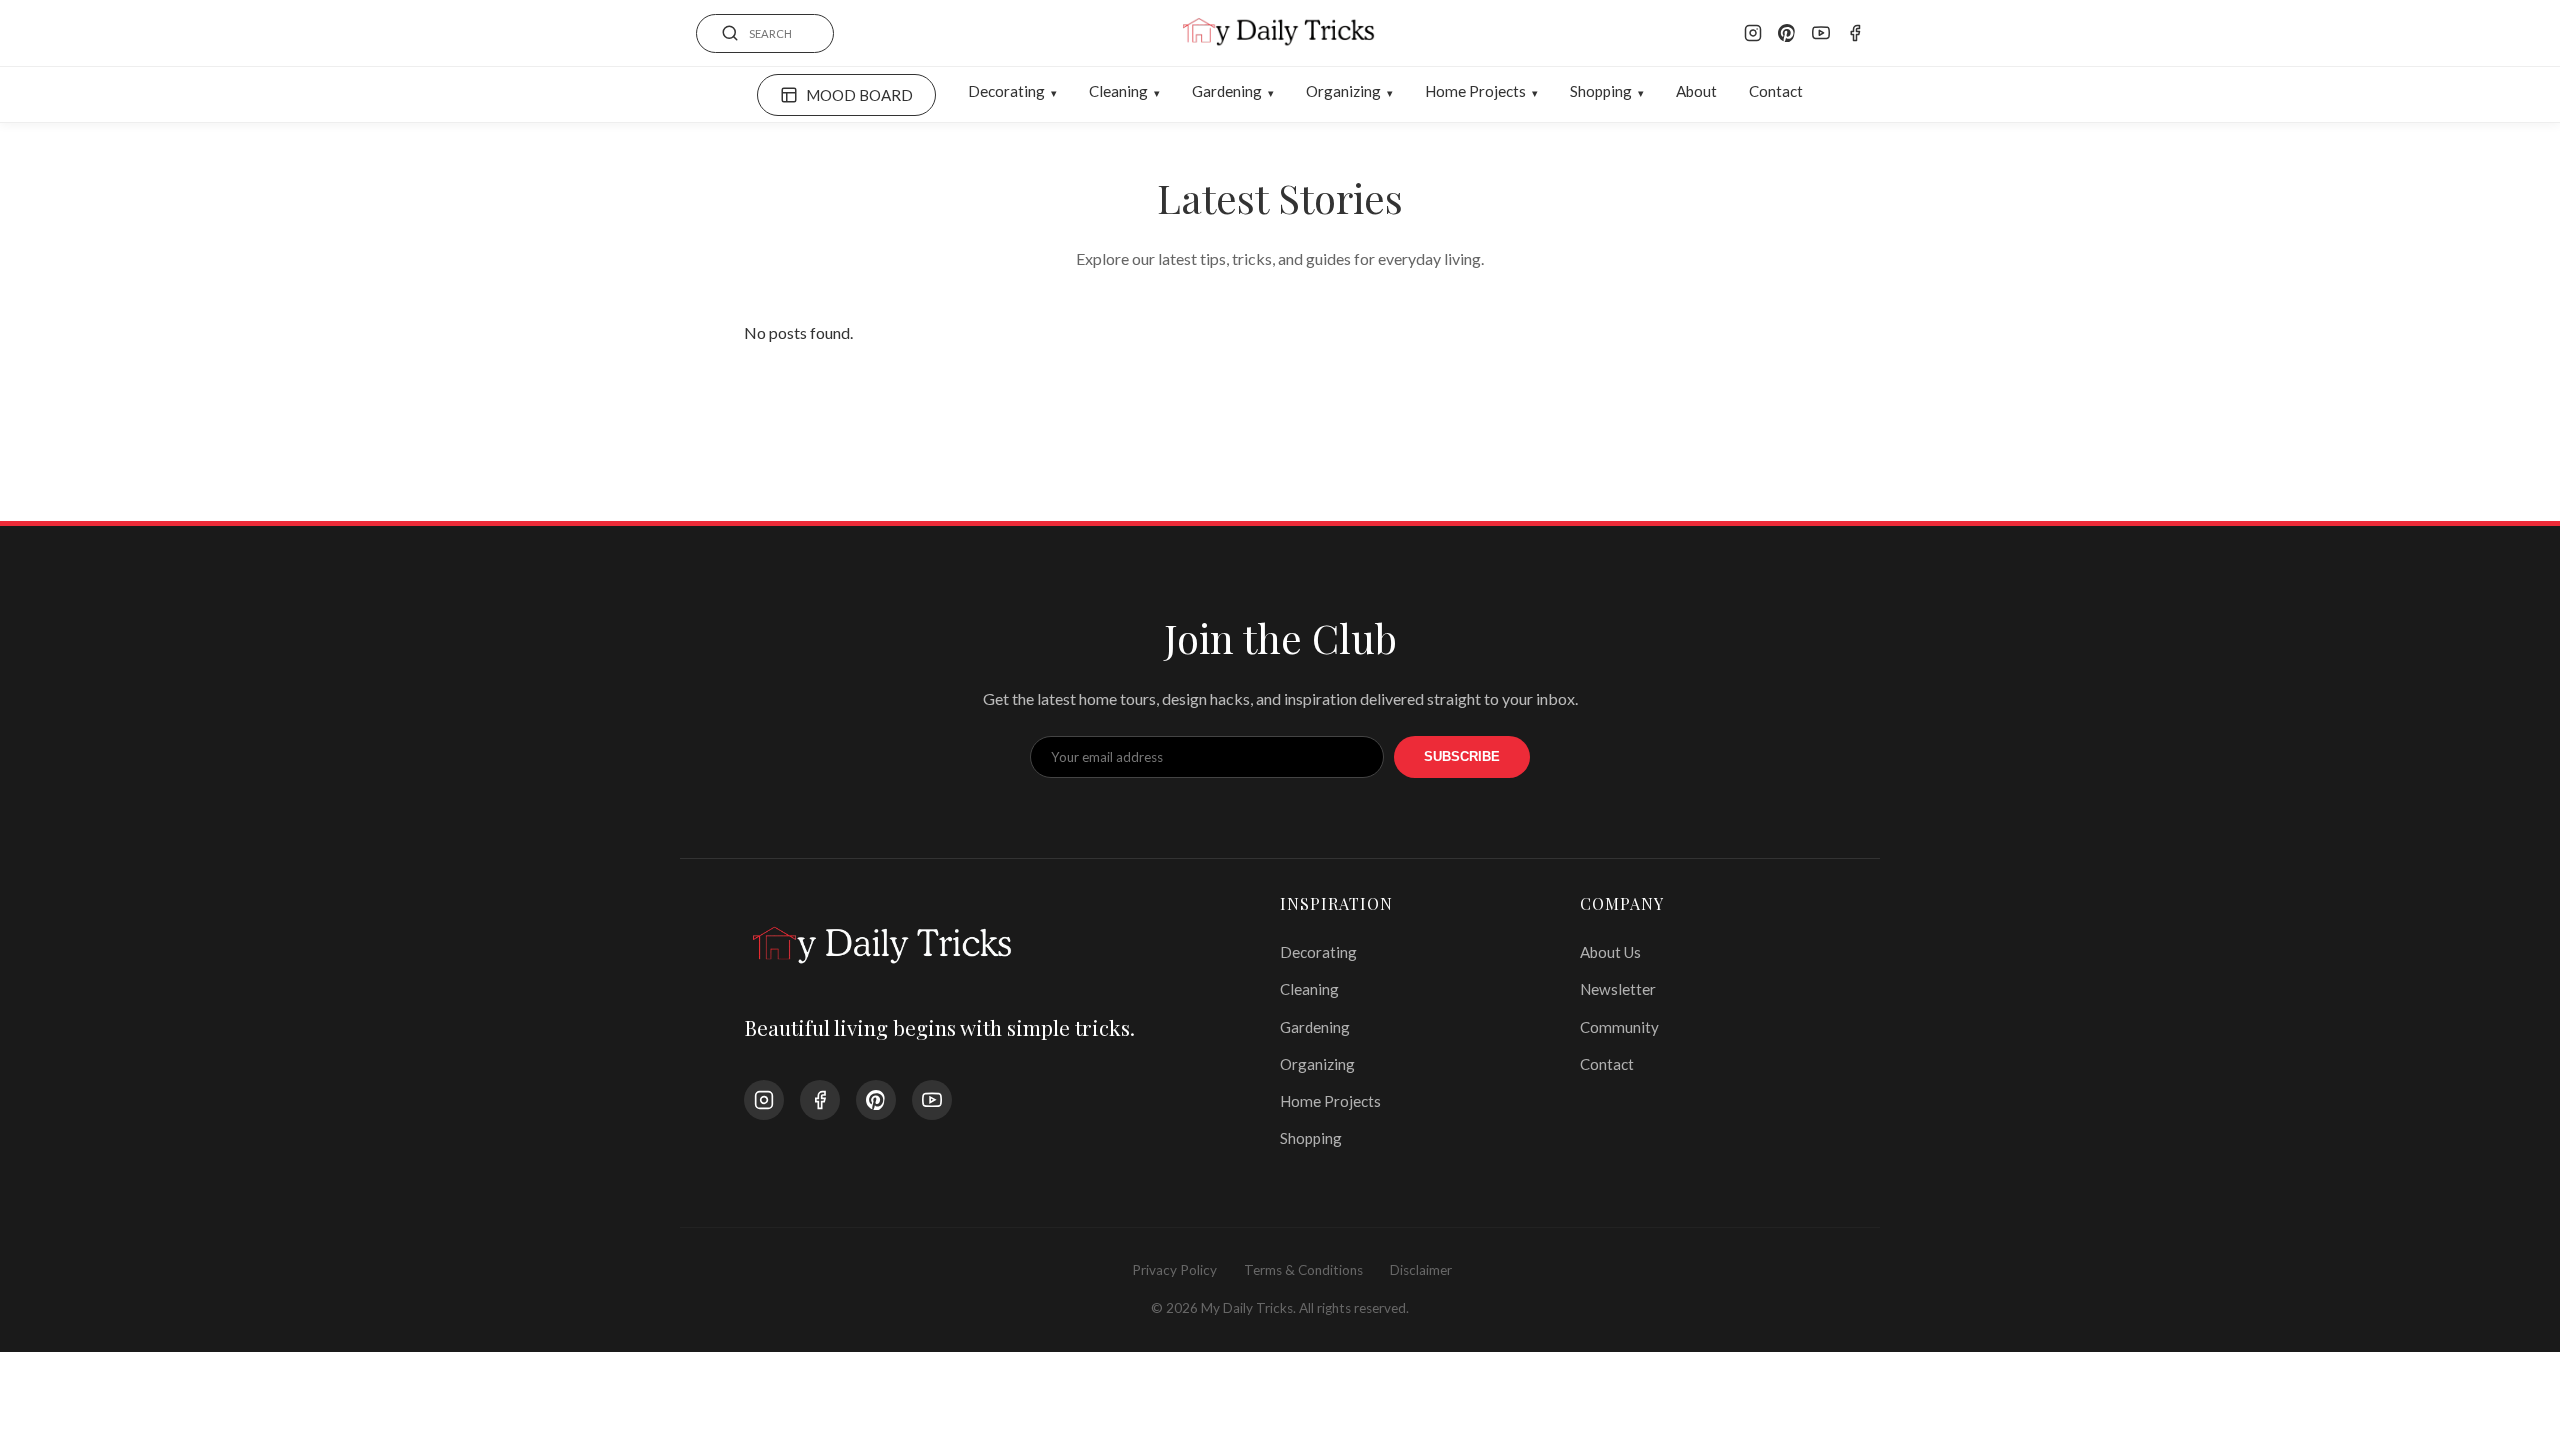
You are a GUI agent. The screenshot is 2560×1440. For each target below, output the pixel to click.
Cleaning (1118, 91)
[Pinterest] (1787, 33)
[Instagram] (1753, 33)
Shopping (1601, 91)
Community (1619, 1027)
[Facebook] (1855, 33)
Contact (1776, 91)
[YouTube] (1821, 33)
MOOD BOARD (859, 95)
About (1696, 91)
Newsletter (1618, 989)
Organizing (1343, 91)
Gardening (1227, 91)
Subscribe (1462, 756)
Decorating (1006, 91)
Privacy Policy (1174, 1270)
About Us (1610, 952)
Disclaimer (1421, 1270)
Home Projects (1475, 91)
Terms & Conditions (1303, 1270)
